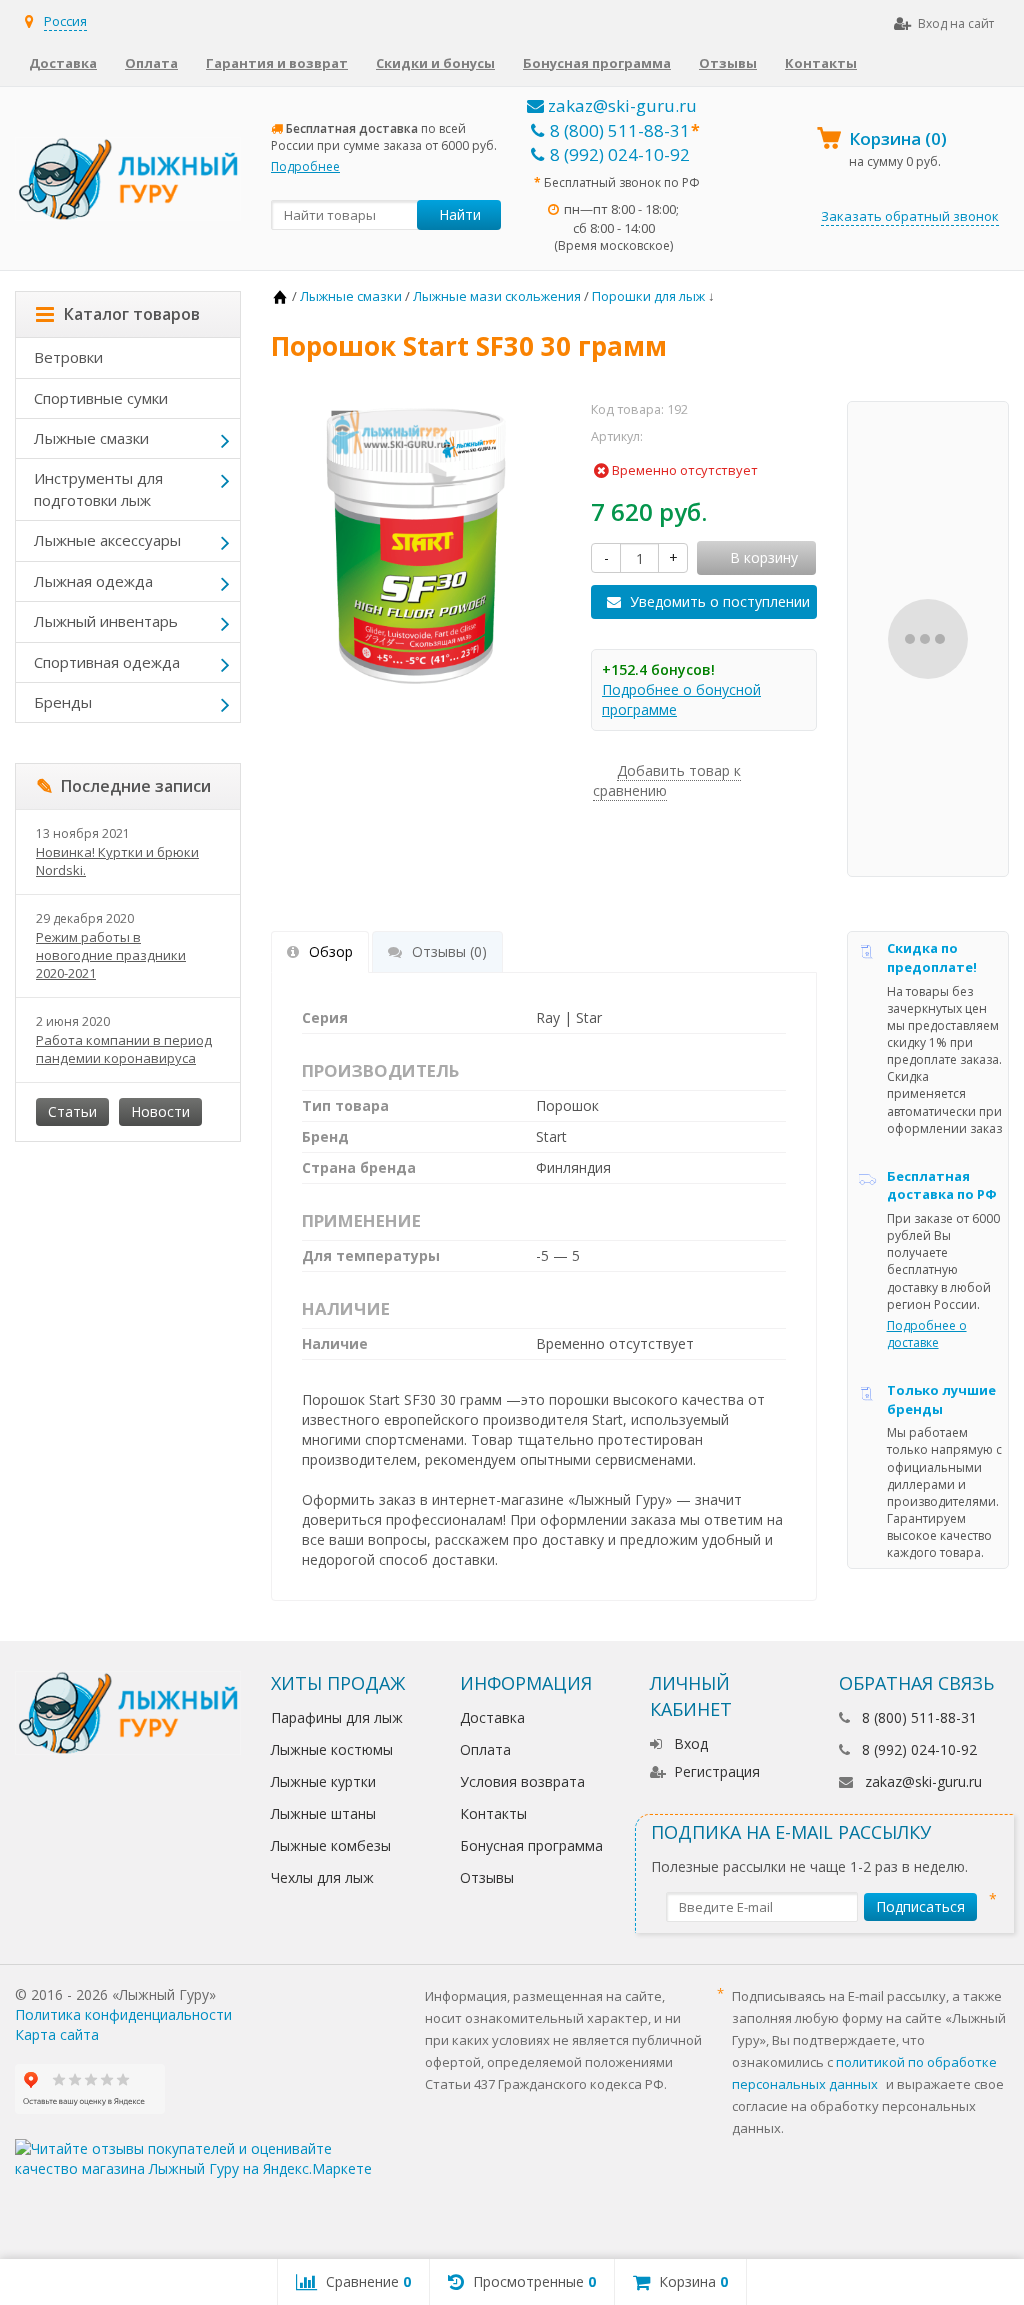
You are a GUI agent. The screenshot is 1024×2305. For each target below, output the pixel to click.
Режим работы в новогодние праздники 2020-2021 (111, 955)
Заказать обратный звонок (910, 216)
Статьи (72, 1111)
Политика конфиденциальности (123, 2014)
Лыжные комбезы (331, 1845)
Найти (460, 214)
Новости (160, 1111)
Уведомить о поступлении (720, 601)
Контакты (821, 63)
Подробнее (305, 166)
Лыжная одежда (93, 581)
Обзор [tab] (331, 951)
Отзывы (728, 63)
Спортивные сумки (101, 398)
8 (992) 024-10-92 (620, 154)
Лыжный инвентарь (106, 621)
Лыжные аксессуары (107, 540)
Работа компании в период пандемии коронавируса (124, 1049)
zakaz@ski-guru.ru (620, 105)
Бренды (63, 702)
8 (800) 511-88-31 (620, 130)
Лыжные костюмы (332, 1749)
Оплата (151, 63)
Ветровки (68, 357)
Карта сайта (57, 2034)
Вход (691, 1743)
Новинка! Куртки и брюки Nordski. (117, 861)
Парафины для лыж (337, 1717)
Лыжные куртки (323, 1781)
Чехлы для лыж (322, 1877)
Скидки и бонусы (435, 63)
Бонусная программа (597, 63)
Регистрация (717, 1771)
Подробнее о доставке (927, 1334)
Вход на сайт (956, 23)
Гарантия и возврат (277, 63)
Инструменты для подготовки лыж (98, 488)
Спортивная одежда (107, 662)
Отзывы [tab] (449, 951)
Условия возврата (522, 1781)
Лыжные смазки (91, 438)
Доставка (63, 63)
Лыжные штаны (323, 1813)
